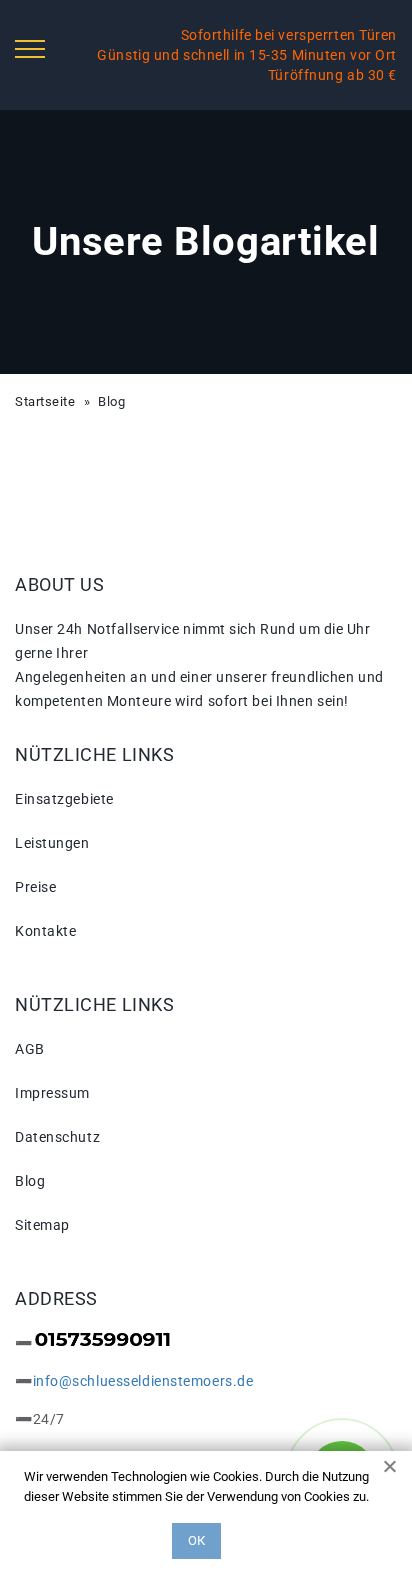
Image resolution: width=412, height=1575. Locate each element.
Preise (35, 887)
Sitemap (42, 1225)
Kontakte (45, 931)
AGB (30, 1049)
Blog (30, 1181)
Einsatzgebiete (64, 799)
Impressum (52, 1093)
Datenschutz (57, 1137)
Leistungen (52, 843)
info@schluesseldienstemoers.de (143, 1381)
